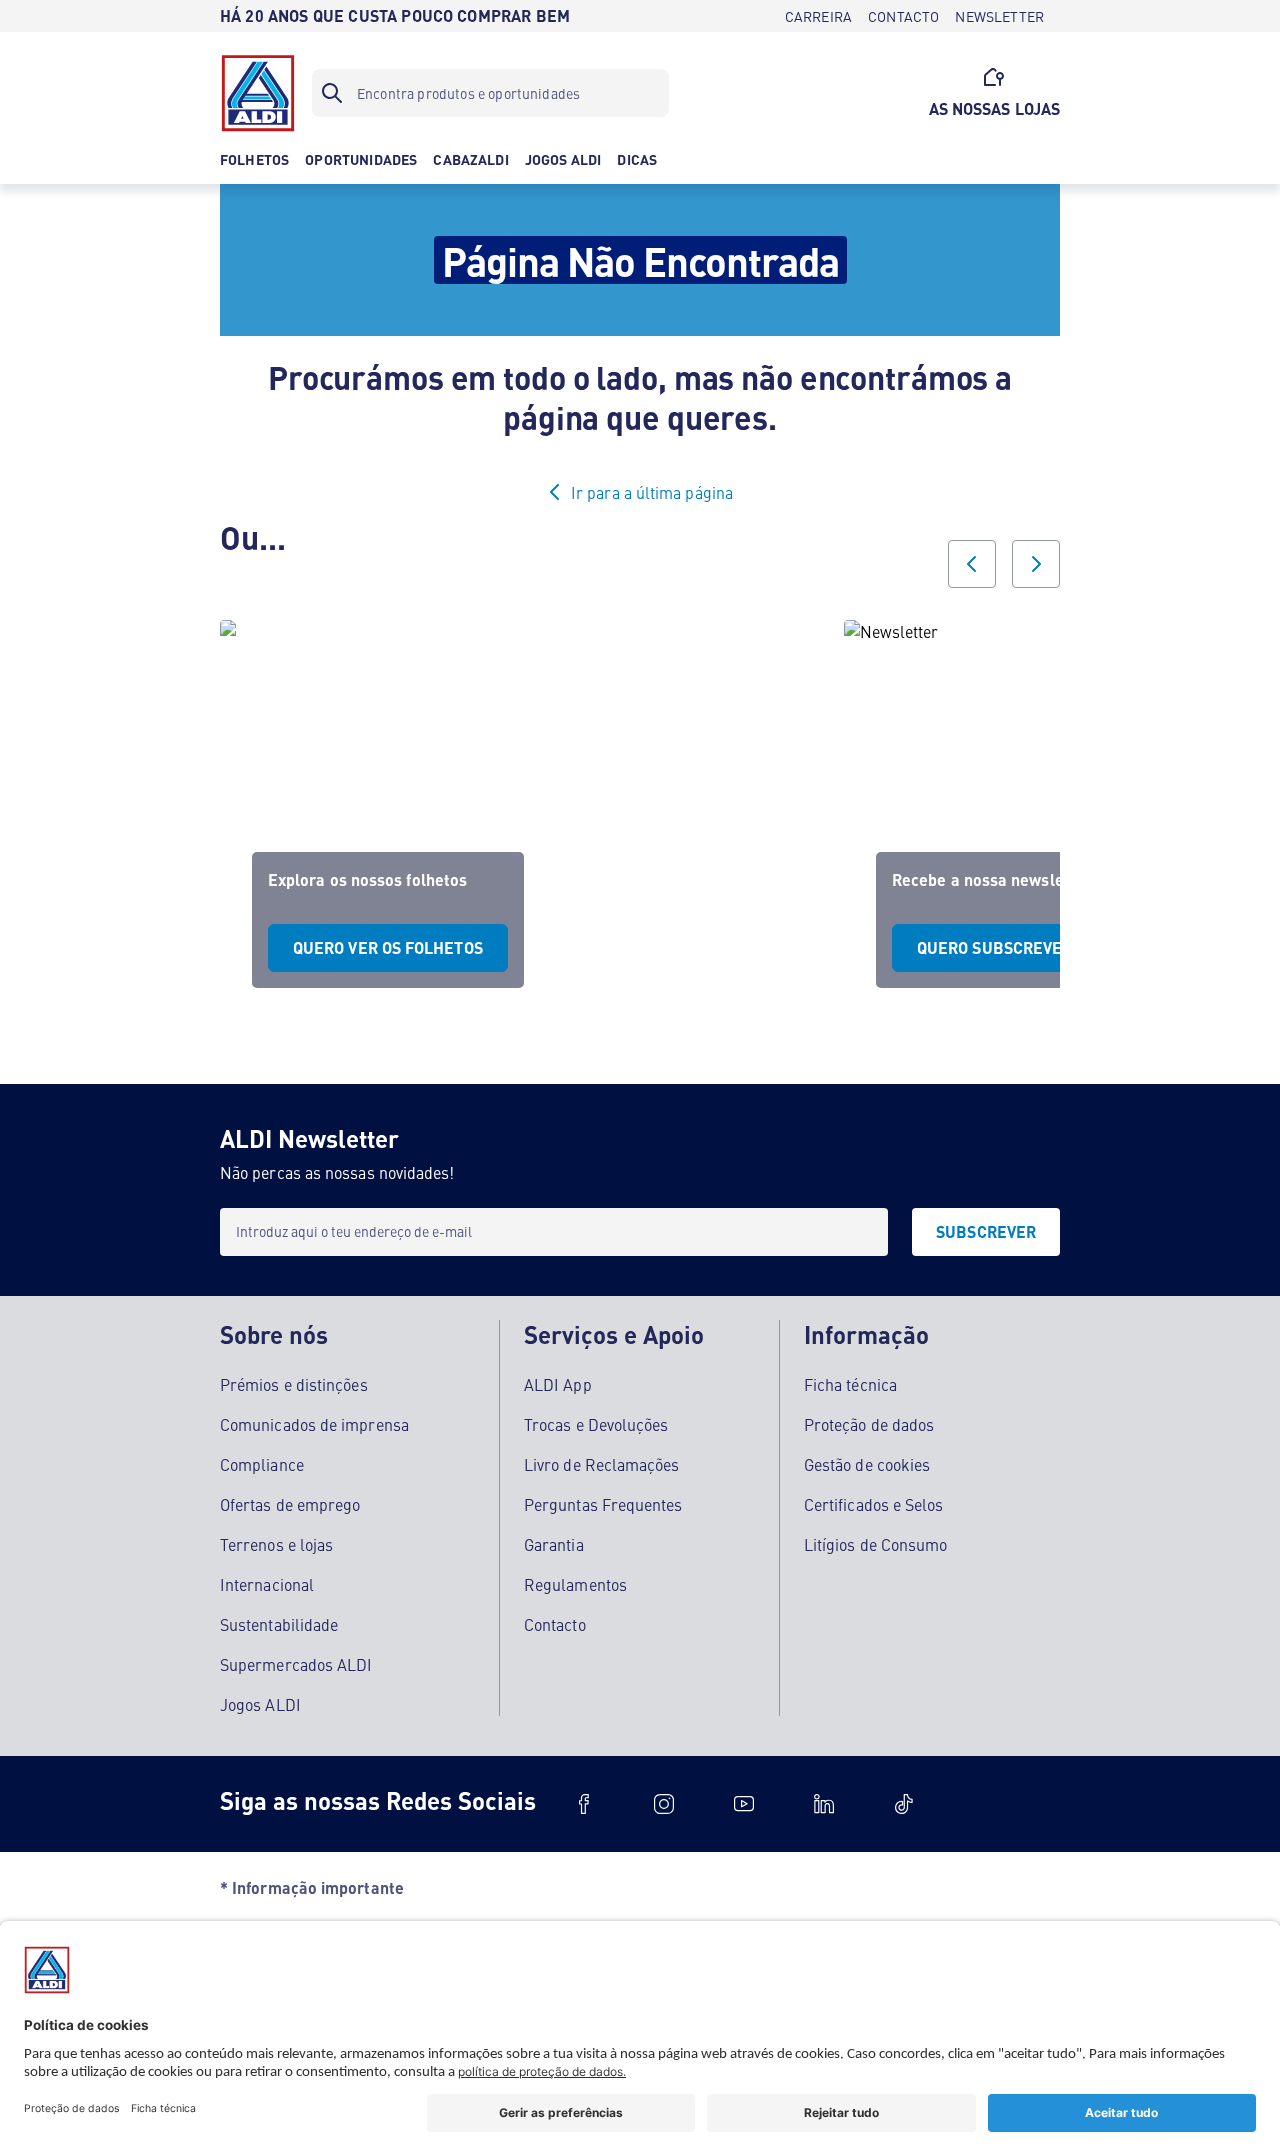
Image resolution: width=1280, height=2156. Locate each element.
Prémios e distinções (294, 1384)
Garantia (554, 1544)
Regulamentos (575, 1584)
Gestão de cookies (867, 1464)
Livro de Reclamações (602, 1464)
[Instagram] (664, 1804)
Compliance (262, 1464)
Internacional (267, 1584)
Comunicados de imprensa (314, 1424)
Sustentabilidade (279, 1624)
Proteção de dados (869, 1424)
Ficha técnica (850, 1384)
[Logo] (258, 93)
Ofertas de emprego (290, 1504)
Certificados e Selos (874, 1504)
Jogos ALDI (260, 1704)
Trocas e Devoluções (596, 1424)
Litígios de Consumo (876, 1544)
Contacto (555, 1624)
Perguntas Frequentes (603, 1504)
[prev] (972, 564)
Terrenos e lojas (276, 1544)
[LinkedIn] (824, 1804)
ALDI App (558, 1384)
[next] (1036, 564)
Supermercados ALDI (296, 1664)
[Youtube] (744, 1804)
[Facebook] (584, 1804)
